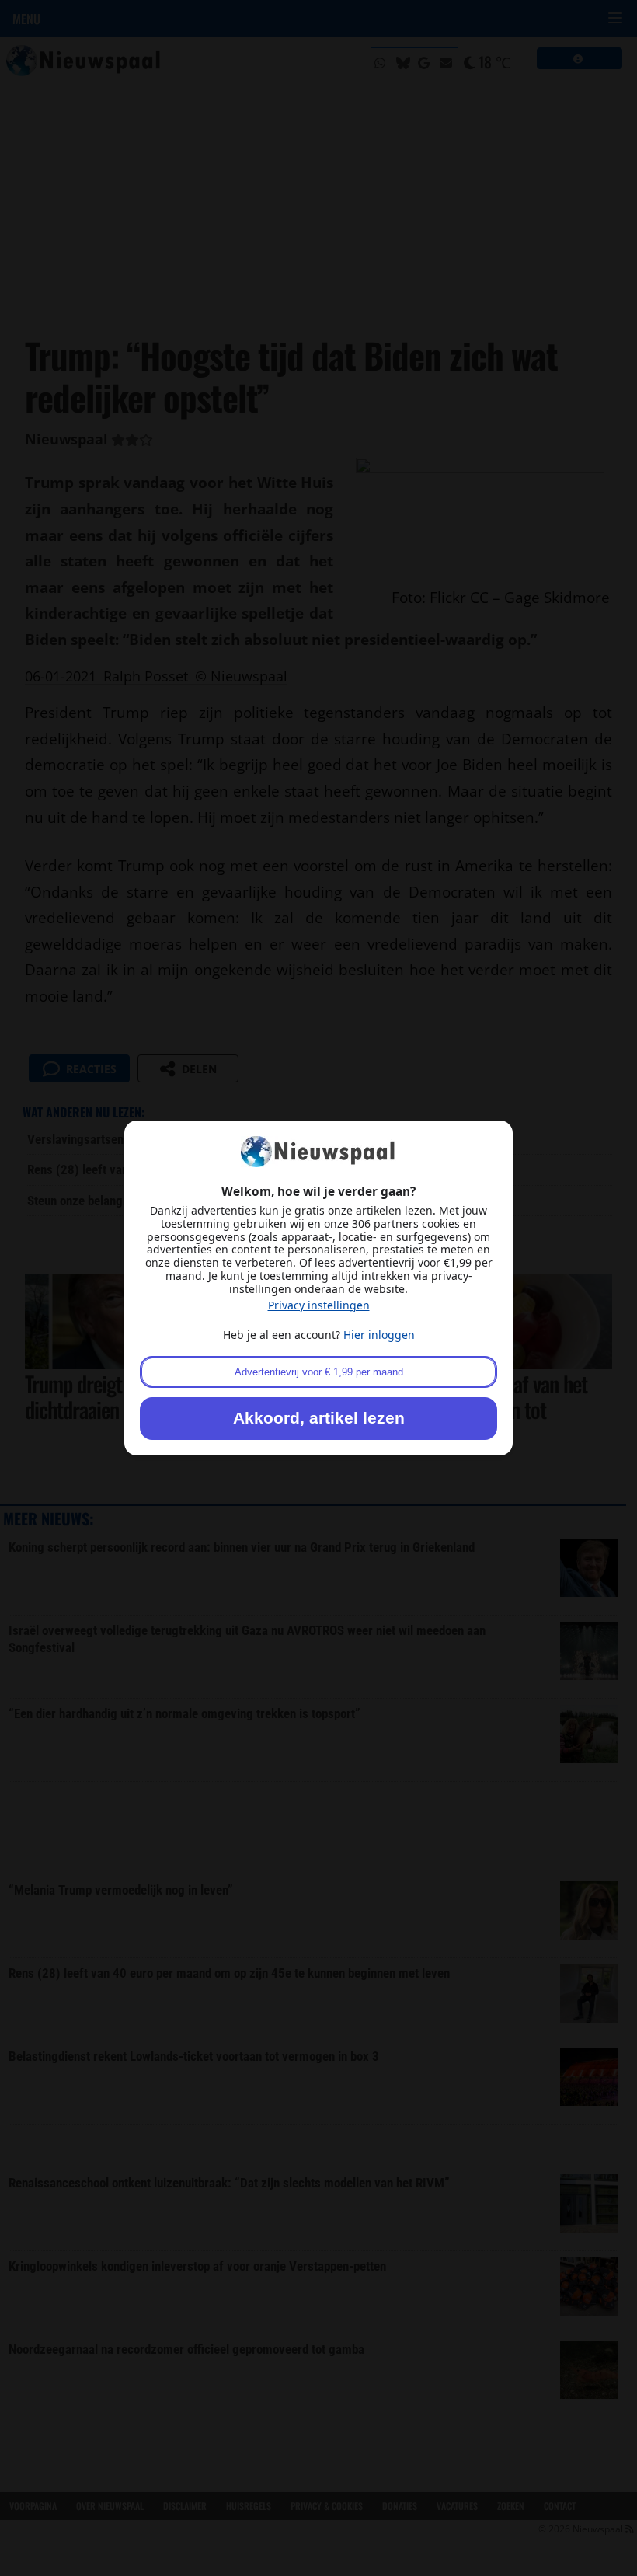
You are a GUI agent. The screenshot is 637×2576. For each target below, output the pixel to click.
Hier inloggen (379, 1335)
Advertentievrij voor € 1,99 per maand (319, 1372)
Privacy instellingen (319, 1305)
